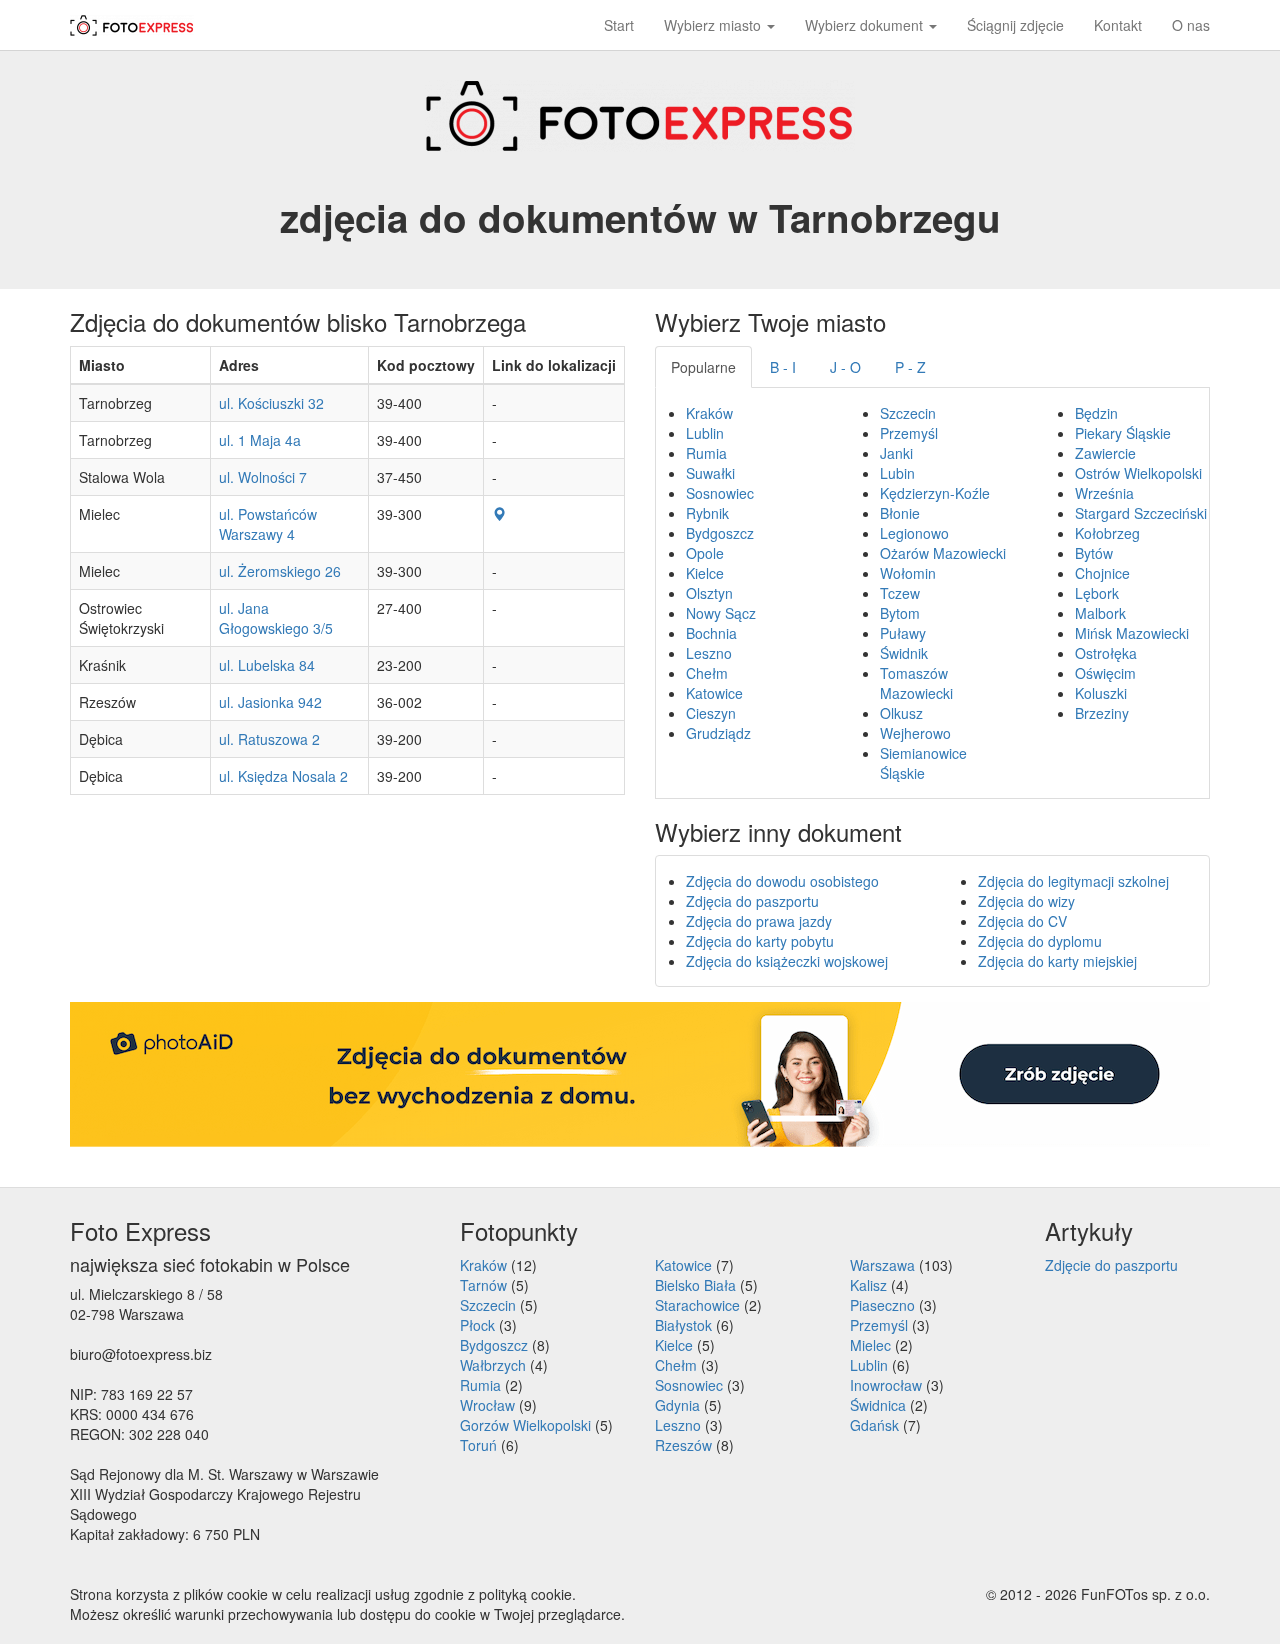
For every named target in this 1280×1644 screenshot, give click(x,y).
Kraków (709, 413)
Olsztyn (709, 593)
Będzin (1096, 413)
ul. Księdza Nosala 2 (283, 776)
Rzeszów (683, 1445)
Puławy (903, 633)
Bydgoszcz (720, 533)
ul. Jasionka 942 (270, 702)
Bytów (1094, 553)
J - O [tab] (845, 367)
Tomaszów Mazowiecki (916, 683)
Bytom (900, 613)
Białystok (683, 1325)
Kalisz (868, 1285)
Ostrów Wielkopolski (1138, 473)
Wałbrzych (493, 1365)
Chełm (707, 673)
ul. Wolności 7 (263, 477)
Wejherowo (915, 733)
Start (619, 25)
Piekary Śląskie (1123, 433)
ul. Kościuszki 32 (271, 403)
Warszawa (882, 1265)
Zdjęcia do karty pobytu (760, 941)
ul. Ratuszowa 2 (269, 739)
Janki (896, 453)
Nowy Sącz (721, 613)
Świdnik (904, 653)
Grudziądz (718, 733)
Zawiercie (1105, 453)
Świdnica (878, 1405)
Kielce (705, 573)
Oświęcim (1105, 673)
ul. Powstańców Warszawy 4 (268, 524)
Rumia (706, 453)
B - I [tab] (783, 367)
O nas (1191, 25)
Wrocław (487, 1405)
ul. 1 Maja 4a (260, 440)
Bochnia (711, 633)
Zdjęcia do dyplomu (1040, 941)
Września (1104, 493)
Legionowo (914, 533)
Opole (705, 553)
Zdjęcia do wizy (1026, 901)
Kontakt (1118, 25)
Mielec (870, 1345)
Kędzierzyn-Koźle (935, 493)
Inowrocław (886, 1385)
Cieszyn (711, 713)
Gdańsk (874, 1425)
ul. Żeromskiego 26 (280, 571)
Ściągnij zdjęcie (1015, 25)
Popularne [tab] (703, 367)
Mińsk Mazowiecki (1132, 633)
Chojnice (1102, 573)
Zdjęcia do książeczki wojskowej (787, 961)
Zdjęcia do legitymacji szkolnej (1073, 881)
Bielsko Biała (695, 1285)
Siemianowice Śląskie (923, 763)
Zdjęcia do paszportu (752, 901)
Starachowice (697, 1305)
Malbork (1100, 613)
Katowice (714, 693)
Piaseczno (882, 1305)
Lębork (1097, 593)
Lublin (705, 433)
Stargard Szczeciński (1141, 513)
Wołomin (908, 573)
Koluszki (1101, 693)
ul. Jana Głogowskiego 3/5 (276, 618)
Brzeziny (1102, 713)
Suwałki (710, 473)
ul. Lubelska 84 (267, 665)
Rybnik (707, 513)
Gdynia (677, 1405)
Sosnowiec (720, 493)
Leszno (709, 653)
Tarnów (483, 1285)
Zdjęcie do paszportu (1111, 1265)
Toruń (478, 1445)
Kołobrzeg (1107, 533)
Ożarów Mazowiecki (943, 553)
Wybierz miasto (714, 25)
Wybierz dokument (866, 25)
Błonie (900, 513)
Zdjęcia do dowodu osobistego (782, 881)
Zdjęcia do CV (1022, 921)
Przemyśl (909, 433)
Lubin (897, 473)
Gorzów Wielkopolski (525, 1425)
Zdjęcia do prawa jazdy (759, 921)
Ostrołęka (1106, 653)
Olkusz (901, 713)
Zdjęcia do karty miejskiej (1057, 961)
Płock (477, 1325)
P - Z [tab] (910, 367)
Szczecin (908, 413)
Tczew (900, 593)
